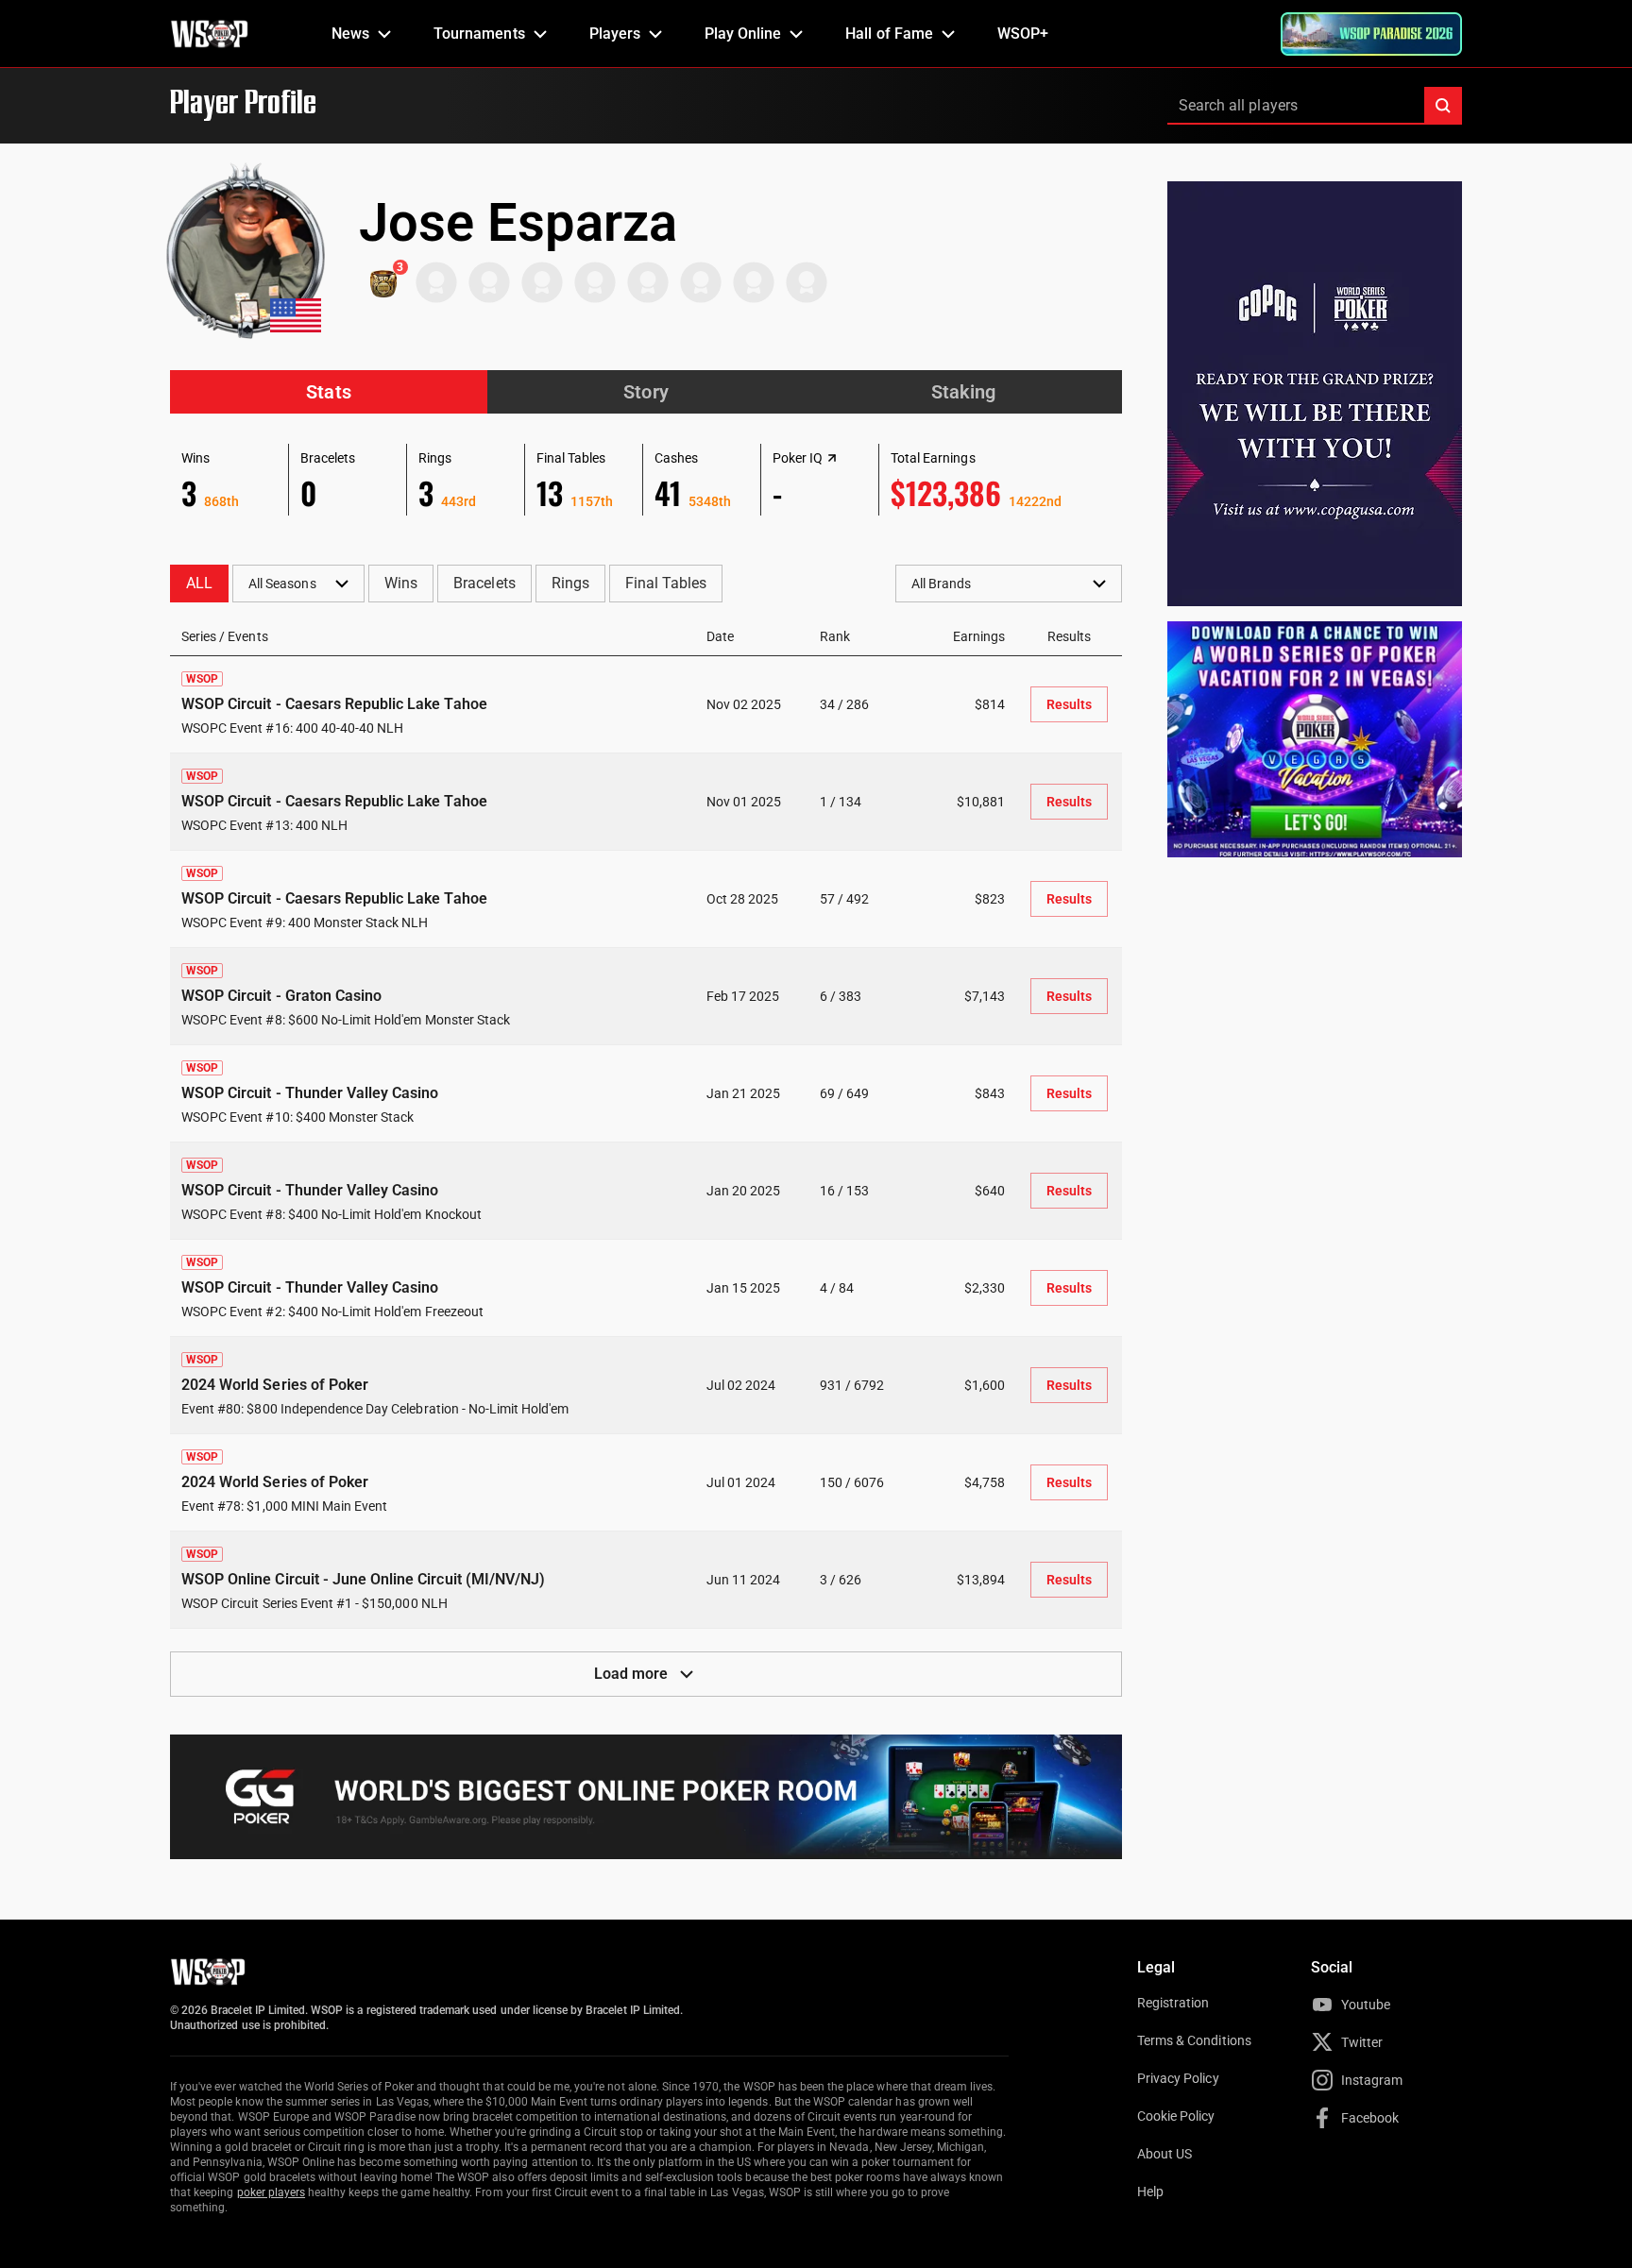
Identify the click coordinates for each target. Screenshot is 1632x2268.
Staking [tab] (963, 392)
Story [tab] (646, 392)
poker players (272, 2192)
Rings (570, 583)
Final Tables (666, 583)
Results (1069, 704)
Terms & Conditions (1194, 2040)
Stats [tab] (328, 392)
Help (1150, 2192)
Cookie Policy (1176, 2116)
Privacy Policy (1178, 2078)
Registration (1173, 2003)
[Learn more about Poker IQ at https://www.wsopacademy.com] (832, 458)
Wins (401, 583)
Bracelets (484, 583)
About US (1164, 2154)
